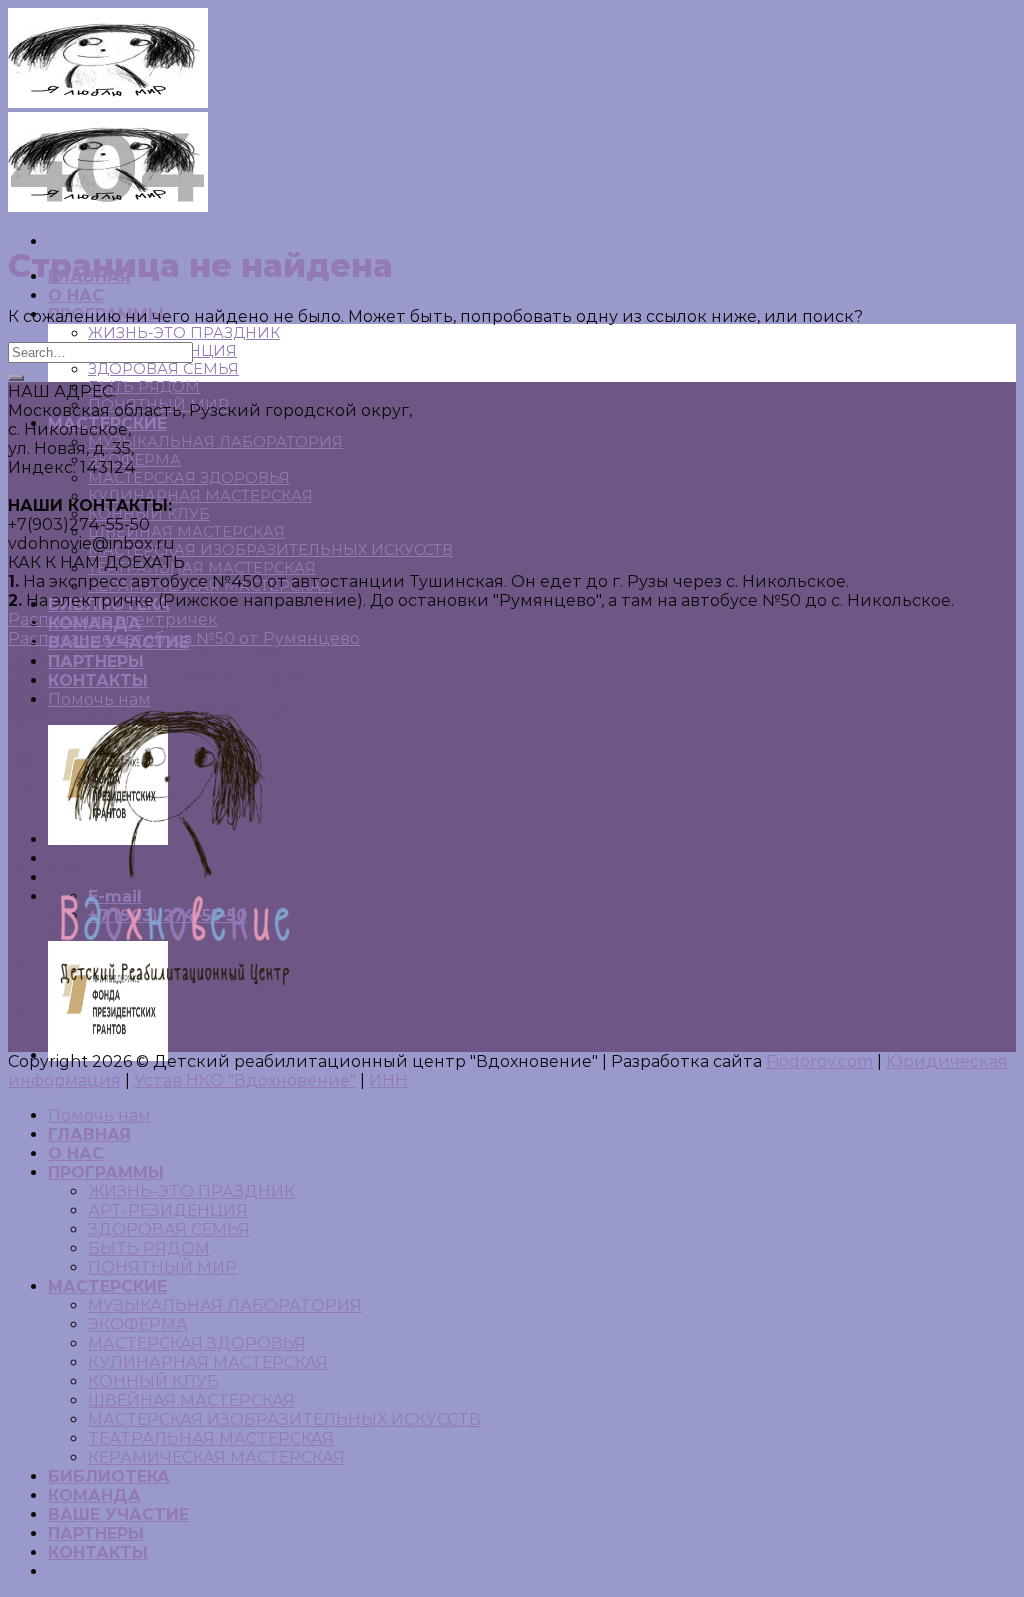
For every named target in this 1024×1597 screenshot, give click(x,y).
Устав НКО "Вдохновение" (245, 1080)
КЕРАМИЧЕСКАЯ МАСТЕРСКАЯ (216, 1457)
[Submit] (16, 378)
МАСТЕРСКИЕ (107, 1286)
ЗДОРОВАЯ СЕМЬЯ (163, 369)
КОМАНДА (94, 1495)
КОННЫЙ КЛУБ (153, 1381)
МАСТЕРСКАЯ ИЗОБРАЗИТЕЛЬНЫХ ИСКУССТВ (270, 550)
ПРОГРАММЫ (106, 1172)
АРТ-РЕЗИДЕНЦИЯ (168, 1210)
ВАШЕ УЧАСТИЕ (118, 1514)
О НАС (76, 295)
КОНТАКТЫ (98, 1552)
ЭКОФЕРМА (138, 1324)
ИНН (388, 1080)
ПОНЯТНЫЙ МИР (162, 1267)
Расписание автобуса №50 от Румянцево (184, 638)
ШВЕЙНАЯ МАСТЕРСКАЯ (186, 532)
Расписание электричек (113, 619)
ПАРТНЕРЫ (96, 1533)
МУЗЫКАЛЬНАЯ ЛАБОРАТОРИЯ (215, 442)
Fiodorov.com (819, 1061)
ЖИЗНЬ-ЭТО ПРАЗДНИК (184, 333)
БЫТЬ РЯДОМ (144, 387)
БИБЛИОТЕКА (109, 1476)
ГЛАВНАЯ (89, 1134)
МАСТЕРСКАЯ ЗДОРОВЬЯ (189, 478)
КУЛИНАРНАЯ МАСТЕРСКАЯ (200, 496)
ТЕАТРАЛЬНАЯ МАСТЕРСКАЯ (202, 568)
